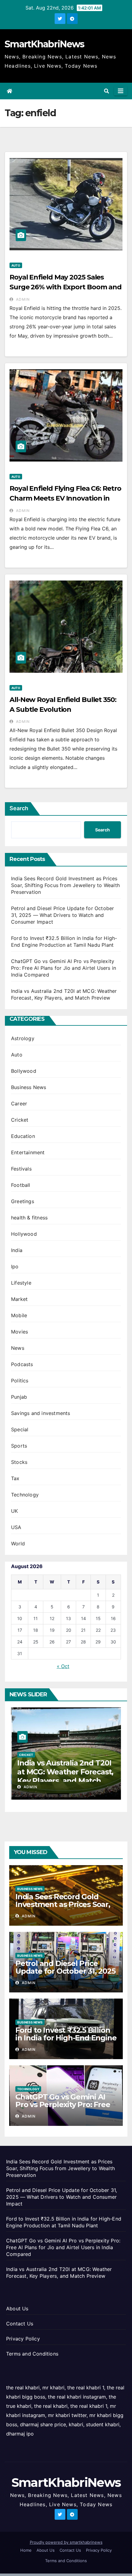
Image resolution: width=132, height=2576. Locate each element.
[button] (107, 91)
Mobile (19, 1315)
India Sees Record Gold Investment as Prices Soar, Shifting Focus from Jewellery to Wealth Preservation (65, 885)
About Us (17, 2308)
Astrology (23, 1038)
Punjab (19, 1397)
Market (19, 1299)
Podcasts (22, 1364)
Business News (29, 1087)
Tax (15, 1478)
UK (14, 1511)
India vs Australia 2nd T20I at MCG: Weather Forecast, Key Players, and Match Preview (65, 1776)
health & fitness (29, 1218)
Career (19, 1104)
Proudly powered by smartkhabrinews (66, 2542)
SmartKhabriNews (45, 44)
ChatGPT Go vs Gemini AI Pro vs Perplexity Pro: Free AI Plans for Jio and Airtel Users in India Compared (64, 968)
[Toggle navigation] (121, 91)
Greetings (23, 1201)
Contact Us (20, 2324)
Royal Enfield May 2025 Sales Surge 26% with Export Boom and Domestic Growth (66, 287)
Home (26, 2550)
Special (20, 1429)
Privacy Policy (23, 2339)
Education (23, 1136)
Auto (16, 265)
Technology (25, 1495)
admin (22, 299)
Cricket (20, 1120)
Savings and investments (41, 1413)
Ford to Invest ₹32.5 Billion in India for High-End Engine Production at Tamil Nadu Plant (66, 2042)
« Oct (63, 1666)
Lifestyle (21, 1283)
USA (16, 1527)
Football (21, 1185)
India (17, 1250)
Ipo (15, 1266)
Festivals (21, 1169)
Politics (20, 1381)
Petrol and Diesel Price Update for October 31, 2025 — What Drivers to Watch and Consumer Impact (62, 915)
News (18, 1348)
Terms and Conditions (32, 2354)
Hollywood (24, 1234)
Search (19, 808)
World (18, 1544)
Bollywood (24, 1071)
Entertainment (28, 1152)
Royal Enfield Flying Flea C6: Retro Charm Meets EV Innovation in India (65, 498)
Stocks (19, 1462)
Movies (19, 1332)
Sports (19, 1446)
